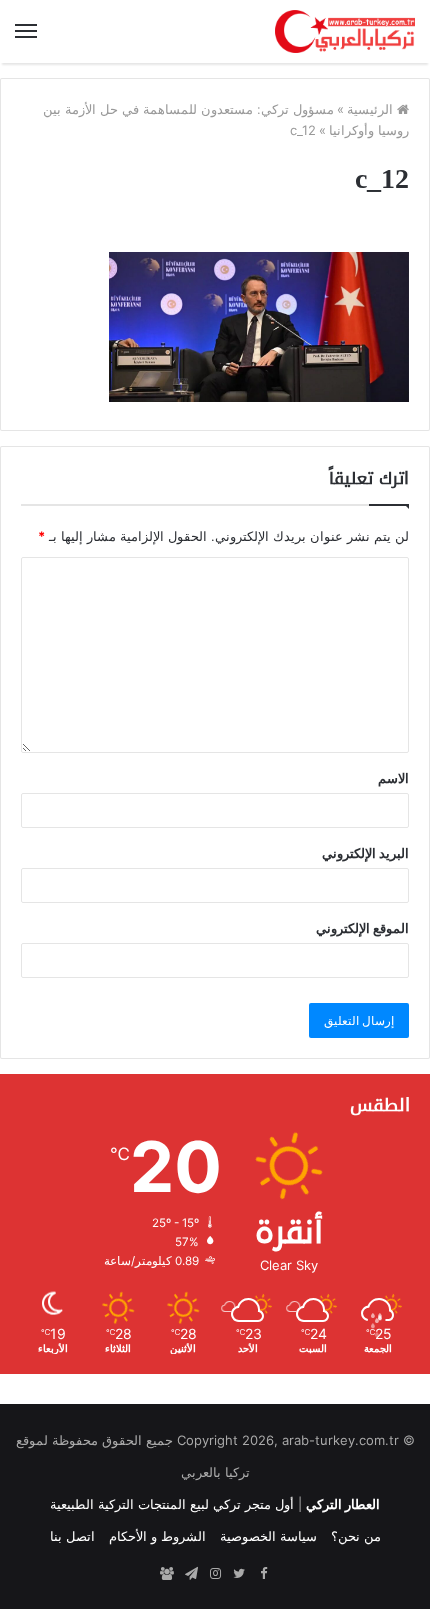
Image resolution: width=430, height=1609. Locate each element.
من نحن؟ (356, 1536)
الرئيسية (372, 109)
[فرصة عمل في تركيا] (167, 1574)
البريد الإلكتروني (365, 853)
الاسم (393, 778)
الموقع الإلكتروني (362, 928)
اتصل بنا (72, 1536)
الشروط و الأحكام (157, 1536)
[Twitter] (239, 1574)
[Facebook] (263, 1574)
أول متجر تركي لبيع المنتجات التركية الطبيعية (172, 1504)
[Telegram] (191, 1574)
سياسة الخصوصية (268, 1536)
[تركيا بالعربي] (345, 31)
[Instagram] (215, 1574)
